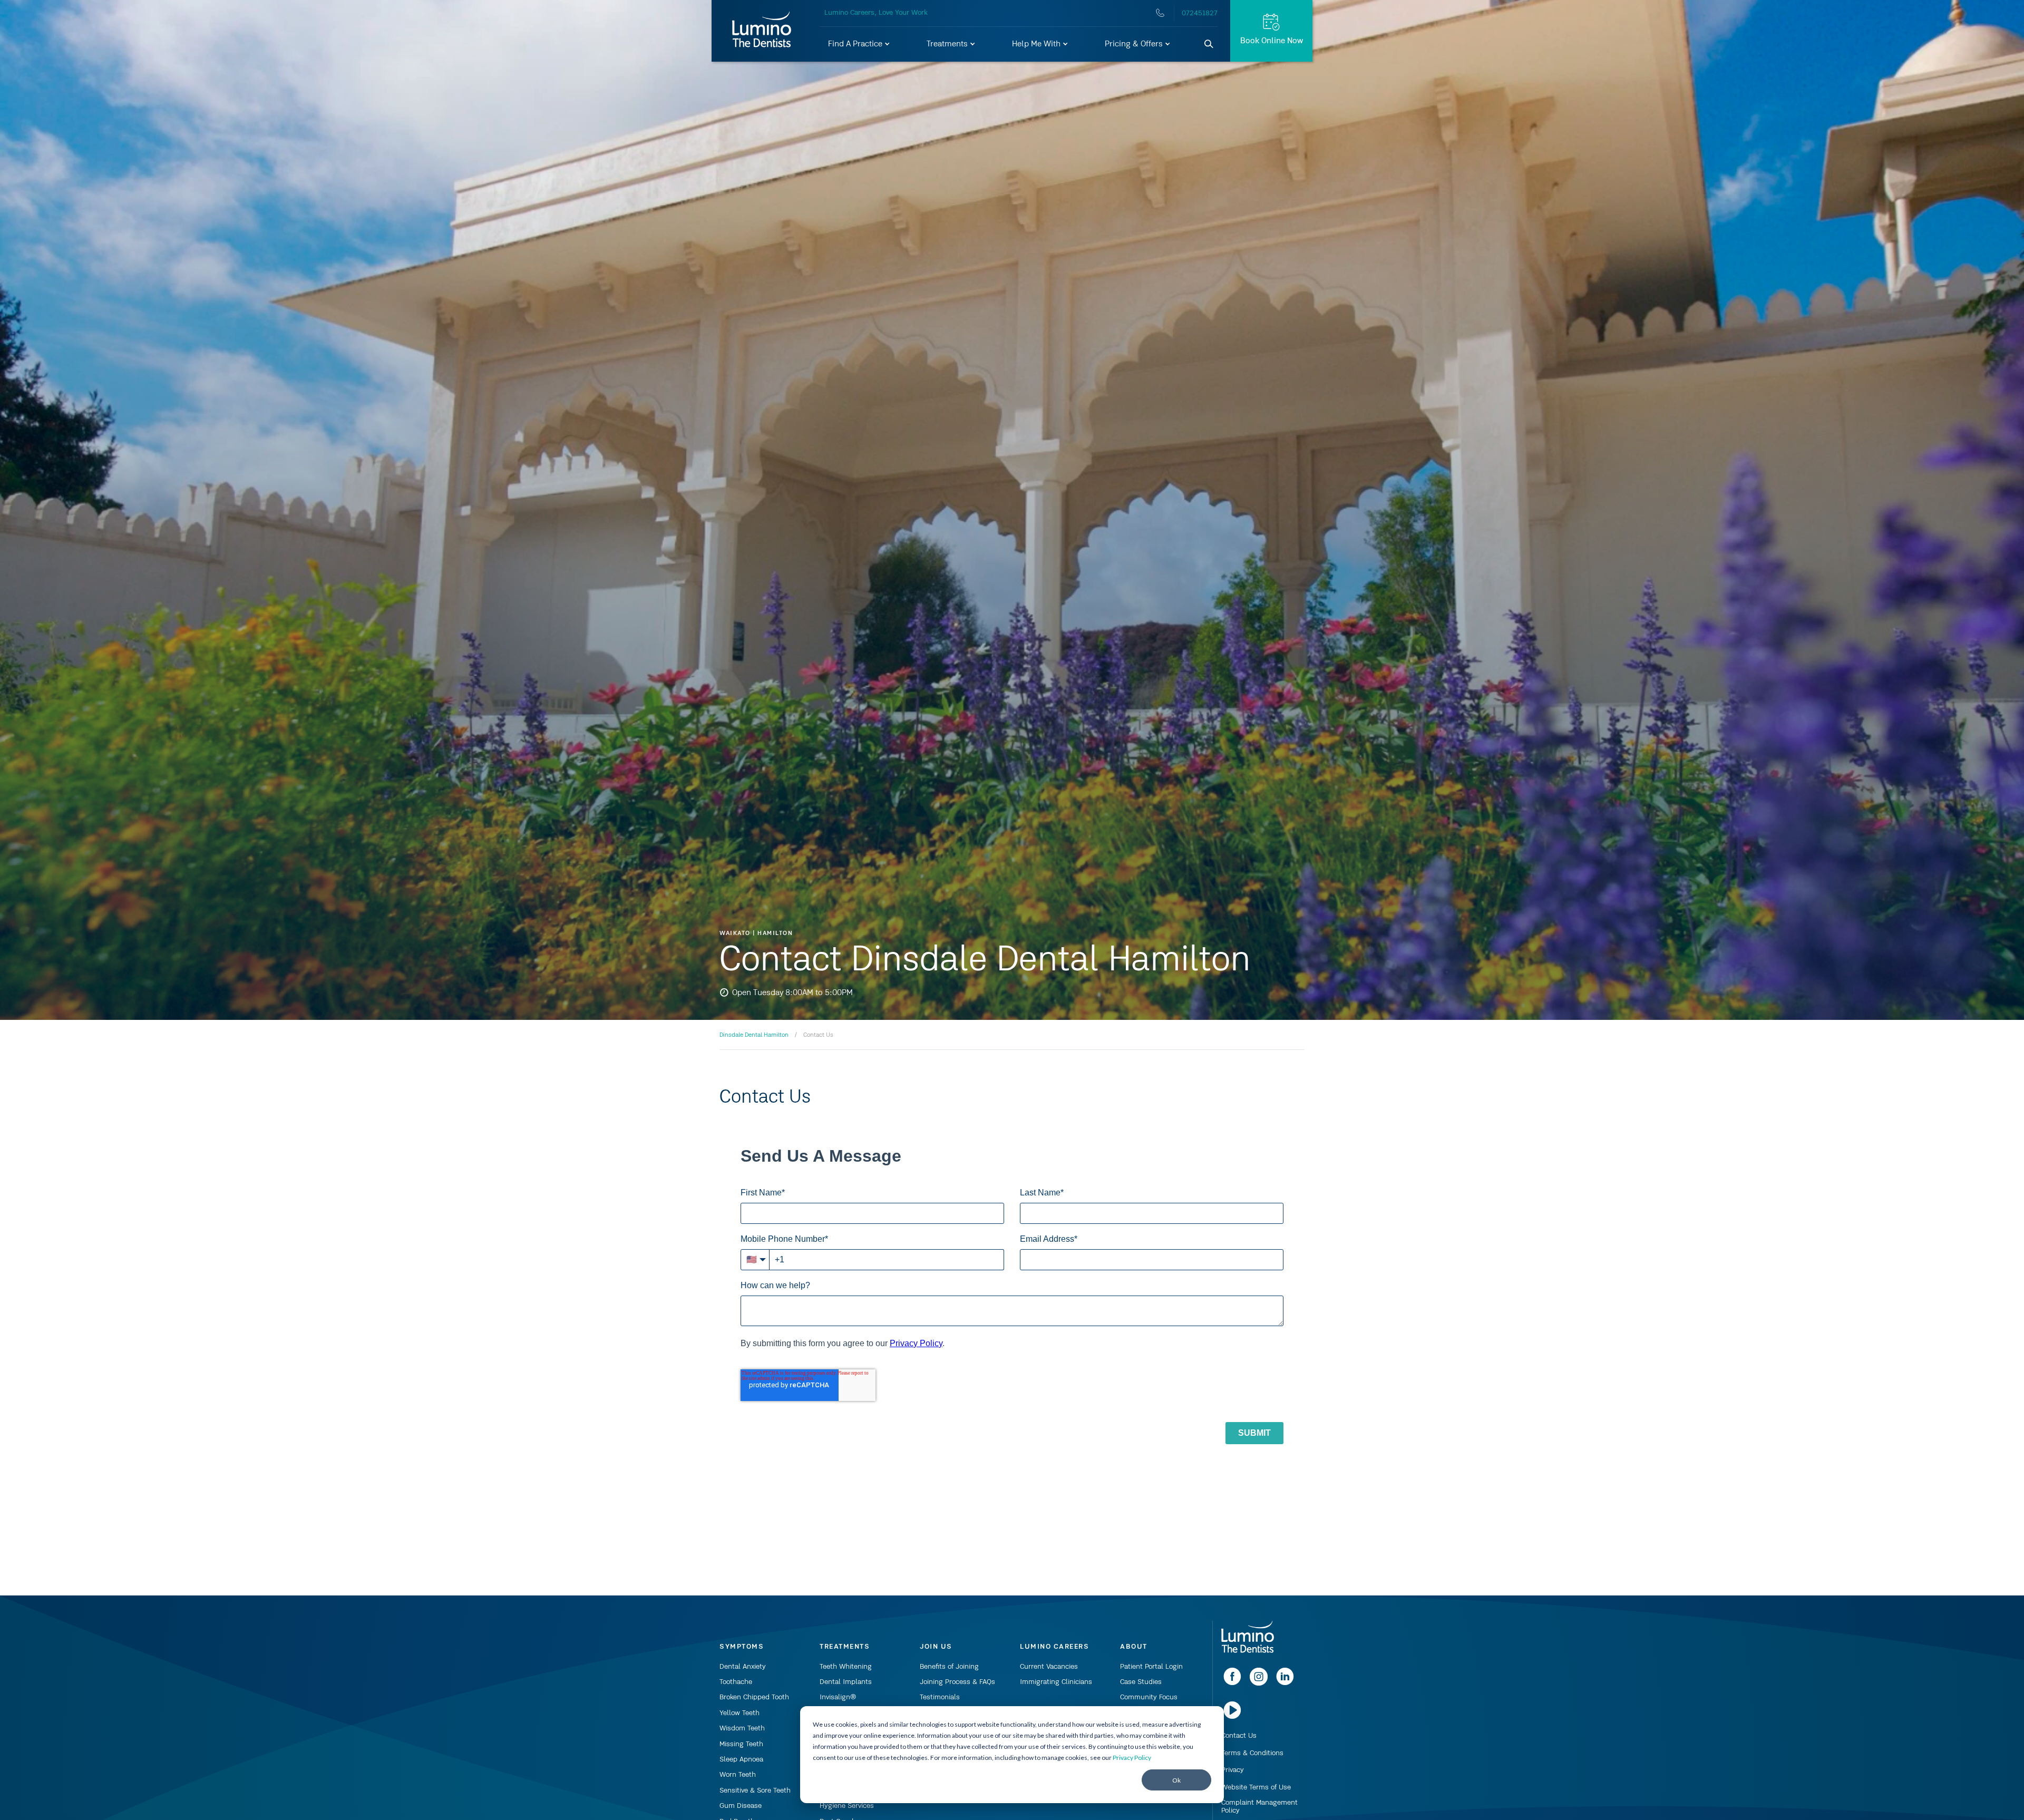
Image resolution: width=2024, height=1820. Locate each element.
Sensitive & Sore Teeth (755, 1790)
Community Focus (1149, 1697)
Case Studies (1141, 1682)
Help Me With (1037, 44)
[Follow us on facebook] (1232, 1683)
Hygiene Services (847, 1806)
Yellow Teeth (739, 1713)
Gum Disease (741, 1806)
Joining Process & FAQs (957, 1682)
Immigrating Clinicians (1056, 1682)
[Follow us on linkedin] (1285, 1683)
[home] (1248, 1638)
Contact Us (1239, 1736)
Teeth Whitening (846, 1667)
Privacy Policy (1132, 1758)
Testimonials (940, 1697)
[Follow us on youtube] (1232, 1717)
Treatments (948, 44)
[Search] (1209, 44)
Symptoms (742, 1647)
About (1134, 1647)
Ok (1176, 1780)
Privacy (1233, 1770)
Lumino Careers (1054, 1647)
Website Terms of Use (1256, 1787)
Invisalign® (838, 1697)
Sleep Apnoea (741, 1759)
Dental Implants (846, 1682)
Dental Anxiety (743, 1667)
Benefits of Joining (949, 1667)
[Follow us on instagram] (1259, 1683)
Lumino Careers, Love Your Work (876, 13)
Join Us (936, 1647)
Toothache (736, 1682)
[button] (859, 44)
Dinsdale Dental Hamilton (754, 1035)
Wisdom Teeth (742, 1728)
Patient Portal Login (1151, 1667)
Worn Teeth (738, 1775)
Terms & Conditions (1252, 1753)
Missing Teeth (741, 1744)
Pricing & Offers (1135, 44)
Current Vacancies (1049, 1667)
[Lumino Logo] (762, 31)
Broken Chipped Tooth (754, 1697)
